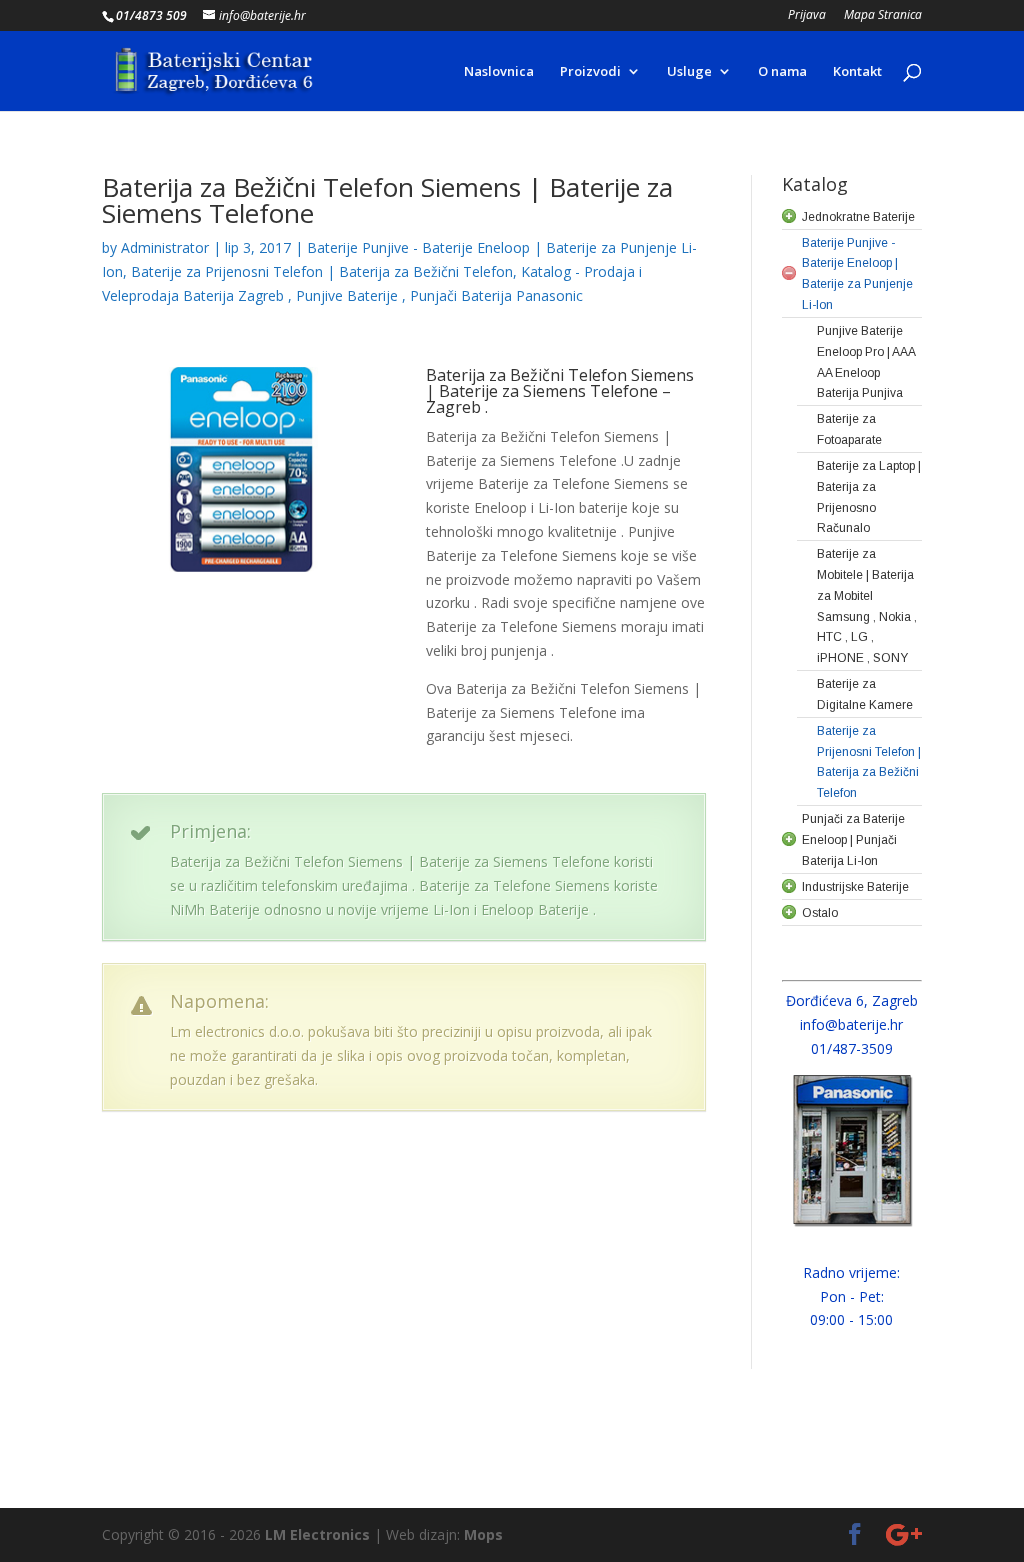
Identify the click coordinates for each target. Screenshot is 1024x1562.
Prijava (807, 16)
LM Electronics (317, 1534)
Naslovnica (499, 72)
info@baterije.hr (851, 1024)
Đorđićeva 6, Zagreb (852, 1000)
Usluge (689, 72)
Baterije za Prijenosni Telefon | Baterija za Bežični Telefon (322, 271)
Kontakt (857, 72)
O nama (782, 72)
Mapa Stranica (883, 16)
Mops (483, 1534)
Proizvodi (590, 72)
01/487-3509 (852, 1048)
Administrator (165, 247)
